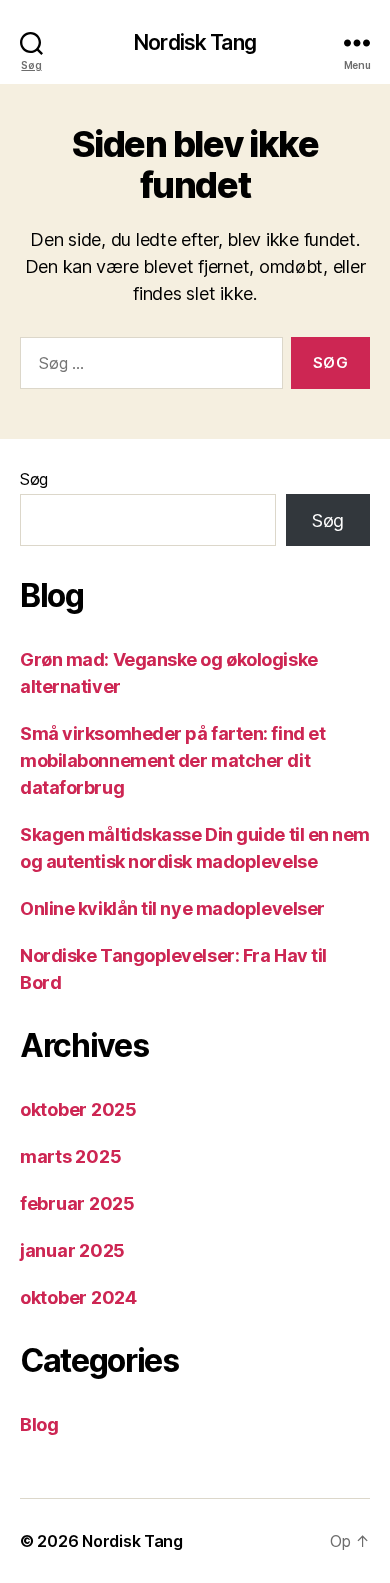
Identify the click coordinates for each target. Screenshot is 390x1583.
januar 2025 (72, 1250)
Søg (34, 479)
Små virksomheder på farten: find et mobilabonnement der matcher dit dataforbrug (172, 760)
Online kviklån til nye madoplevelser (172, 908)
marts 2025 (70, 1156)
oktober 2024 (78, 1297)
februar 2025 (77, 1203)
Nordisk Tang (195, 42)
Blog (39, 1424)
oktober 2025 (78, 1109)
